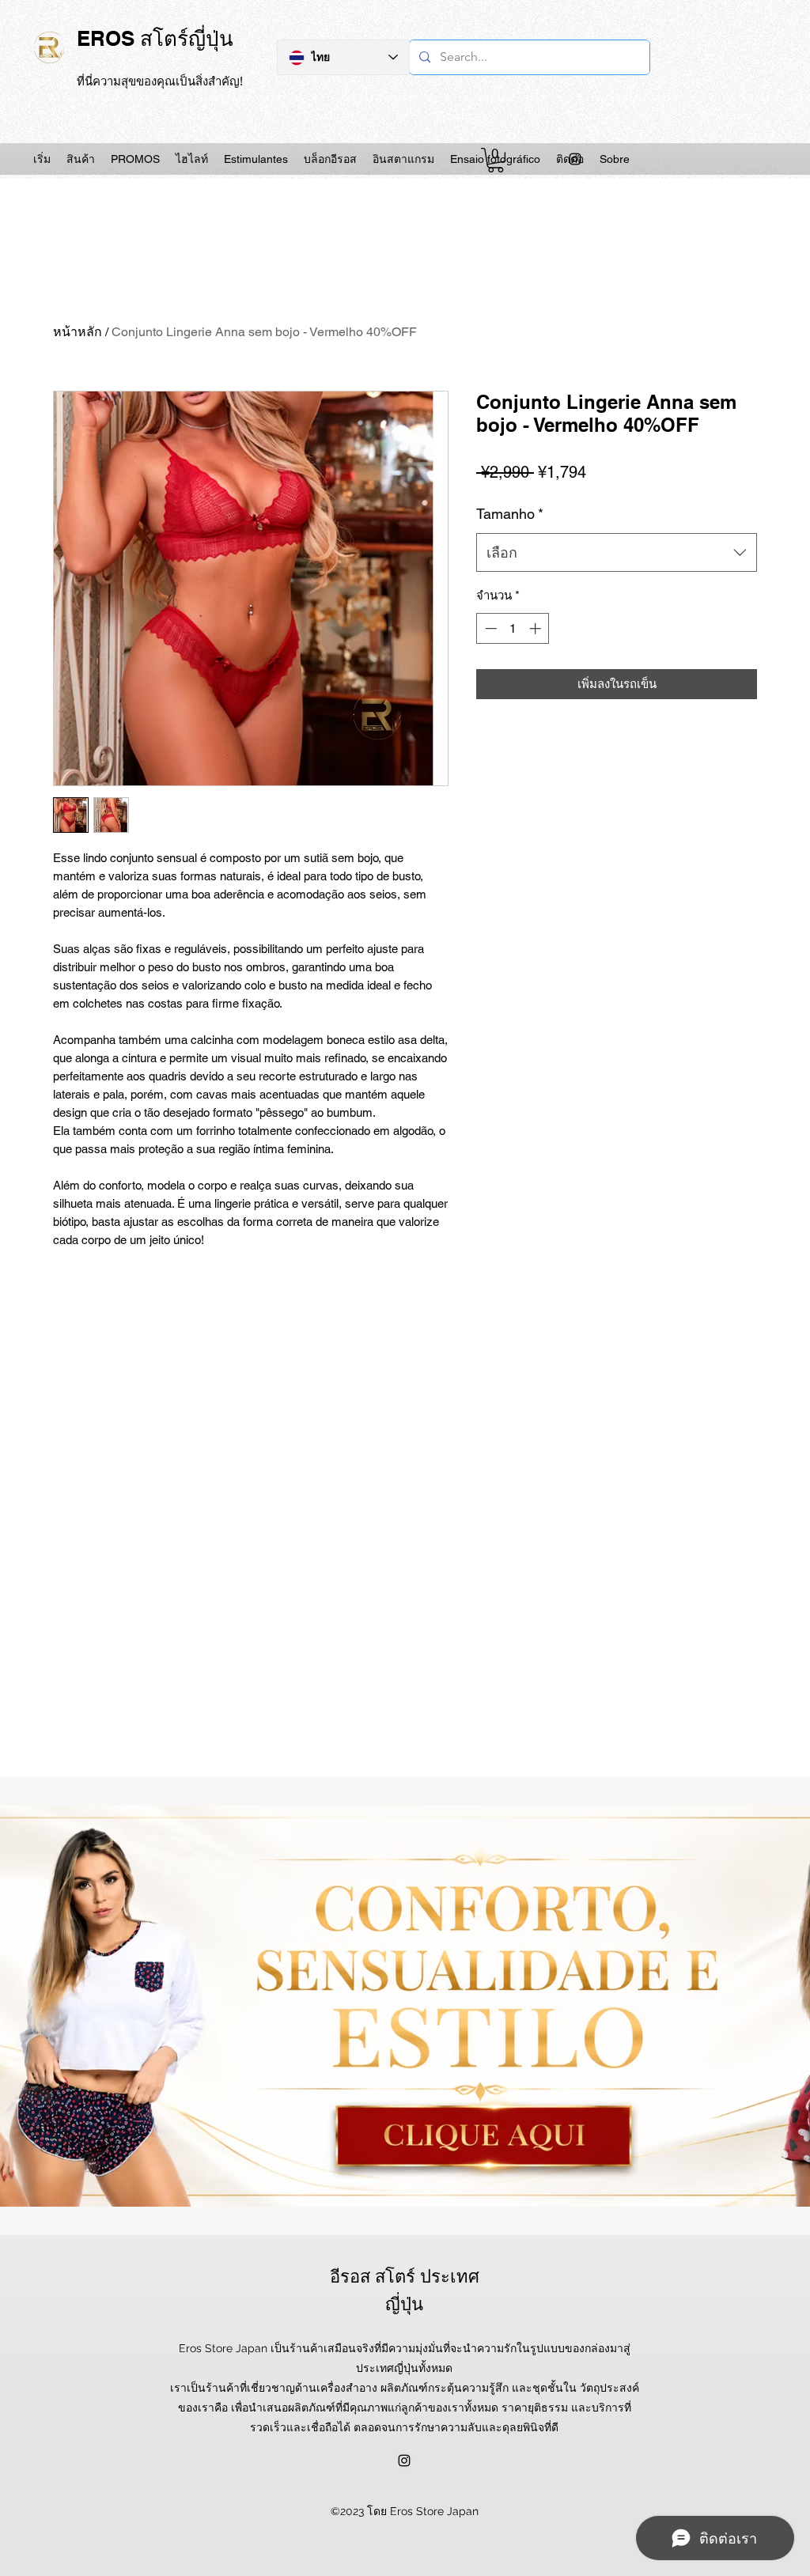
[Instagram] (575, 159)
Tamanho (510, 514)
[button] (496, 160)
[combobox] (617, 553)
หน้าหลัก (78, 332)
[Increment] (537, 628)
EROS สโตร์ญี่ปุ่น (155, 38)
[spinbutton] (513, 628)
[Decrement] (489, 628)
